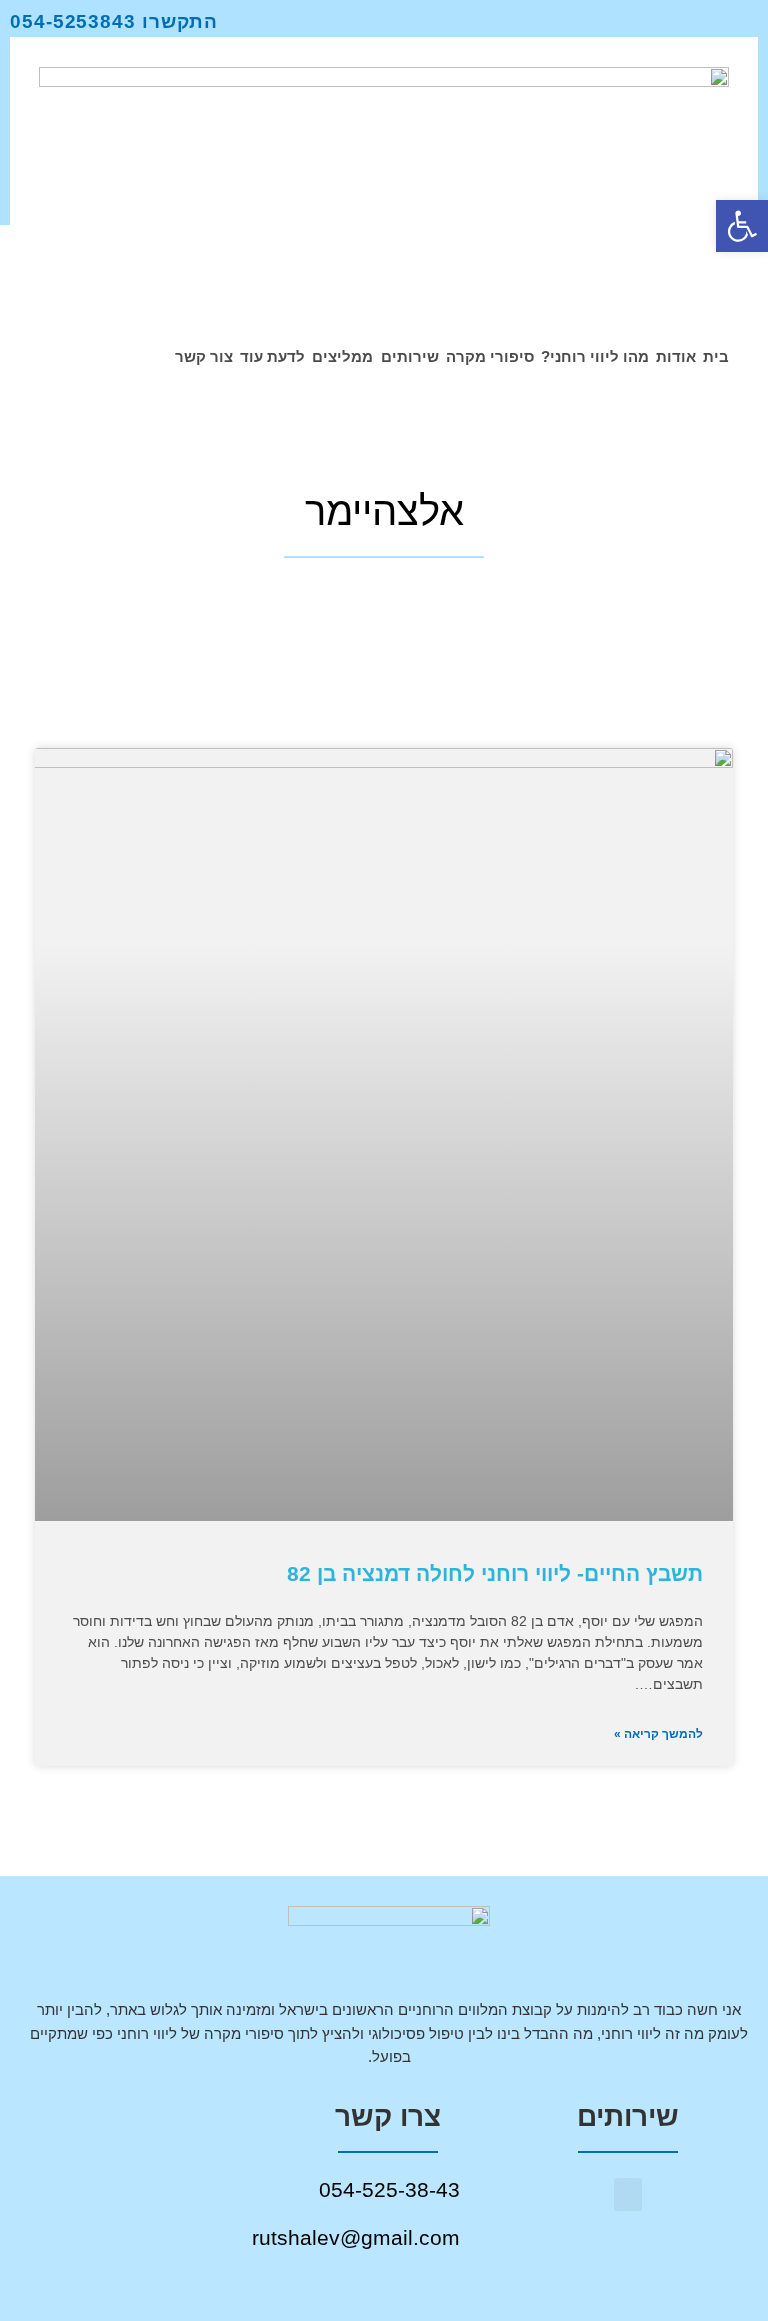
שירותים (410, 356)
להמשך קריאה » (658, 1734)
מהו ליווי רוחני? (595, 356)
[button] (628, 2194)
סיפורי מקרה (490, 356)
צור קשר (204, 356)
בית (716, 356)
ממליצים (342, 356)
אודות (676, 356)
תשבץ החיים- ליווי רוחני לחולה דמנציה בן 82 (495, 1573)
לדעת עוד (272, 356)
